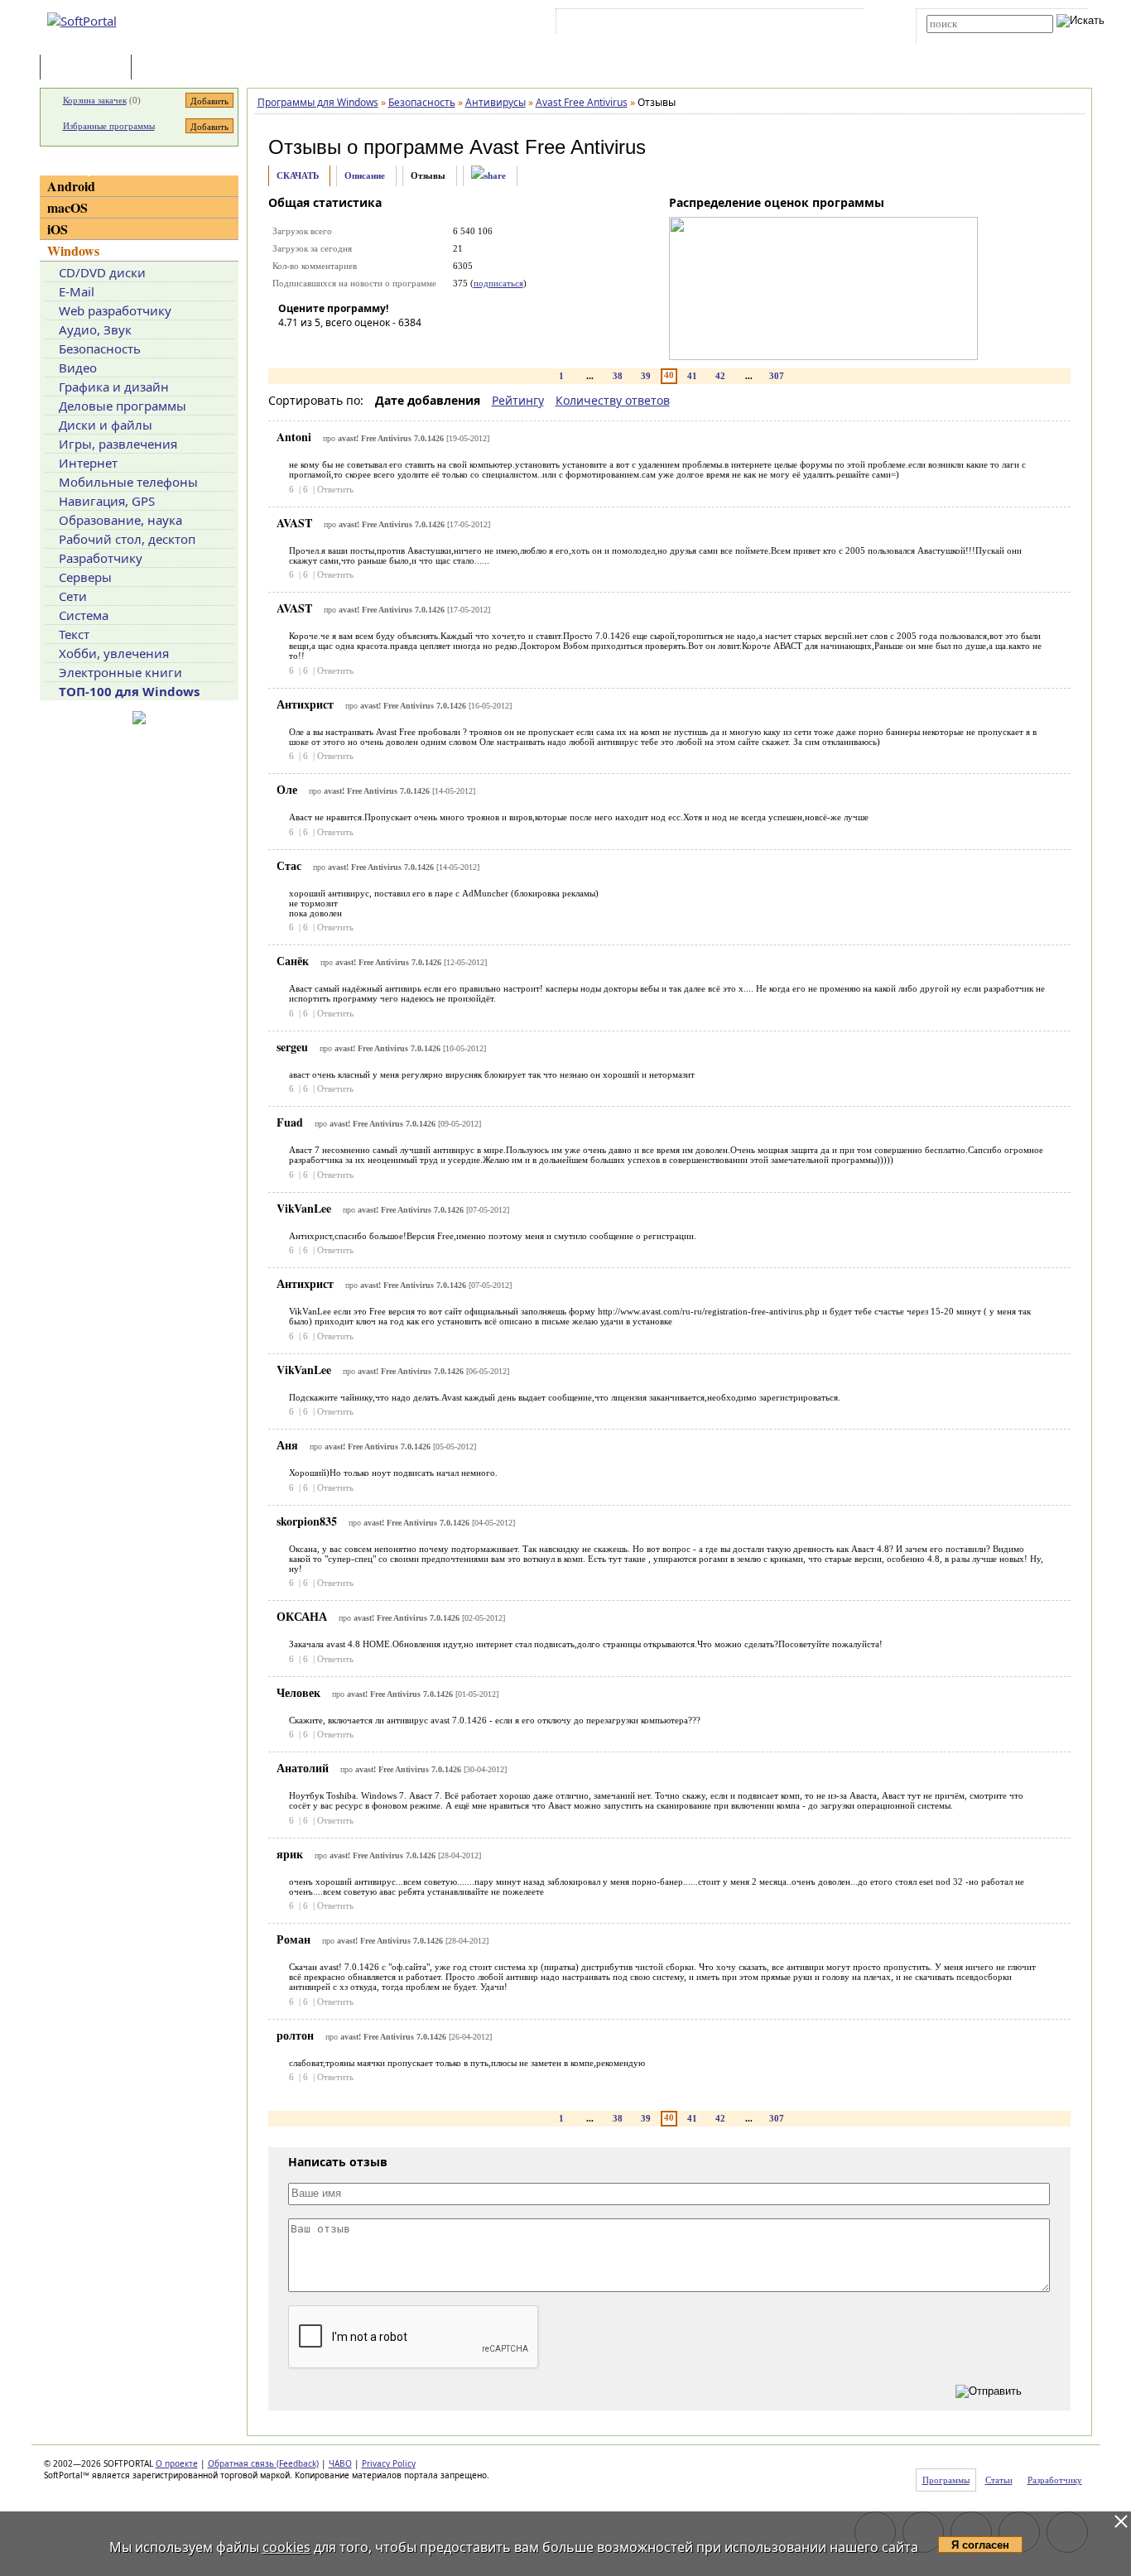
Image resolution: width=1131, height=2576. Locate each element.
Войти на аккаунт (610, 24)
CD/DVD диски (102, 272)
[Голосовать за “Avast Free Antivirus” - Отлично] (390, 346)
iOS (58, 229)
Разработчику (101, 558)
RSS (839, 24)
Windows (73, 250)
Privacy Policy (389, 2463)
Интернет (88, 463)
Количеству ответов (613, 400)
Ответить (335, 489)
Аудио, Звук (95, 329)
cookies (286, 2547)
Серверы (85, 577)
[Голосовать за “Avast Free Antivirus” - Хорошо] (365, 346)
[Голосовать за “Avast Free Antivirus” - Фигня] (291, 346)
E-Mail (77, 291)
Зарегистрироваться (703, 24)
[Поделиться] (488, 176)
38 (618, 376)
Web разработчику (115, 310)
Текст (74, 634)
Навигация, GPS (107, 501)
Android (71, 186)
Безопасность (100, 348)
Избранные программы (109, 126)
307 (777, 376)
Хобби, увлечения (114, 653)
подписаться (498, 283)
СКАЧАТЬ (298, 175)
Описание (365, 175)
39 (646, 376)
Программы (89, 68)
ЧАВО (340, 2463)
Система (84, 615)
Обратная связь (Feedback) (263, 2463)
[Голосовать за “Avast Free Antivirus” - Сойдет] (340, 346)
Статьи (171, 68)
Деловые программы (123, 406)
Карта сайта (789, 24)
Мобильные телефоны (128, 482)
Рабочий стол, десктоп (127, 539)
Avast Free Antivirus (558, 147)
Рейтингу (518, 400)
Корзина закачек (95, 100)
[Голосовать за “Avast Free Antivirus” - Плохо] (315, 346)
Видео (78, 368)
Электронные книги (120, 672)
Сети (73, 596)
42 (720, 376)
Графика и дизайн (114, 387)
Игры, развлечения (118, 444)
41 (692, 376)
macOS (67, 207)
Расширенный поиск (972, 38)
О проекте (177, 2463)
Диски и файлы (106, 425)
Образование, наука (120, 520)
